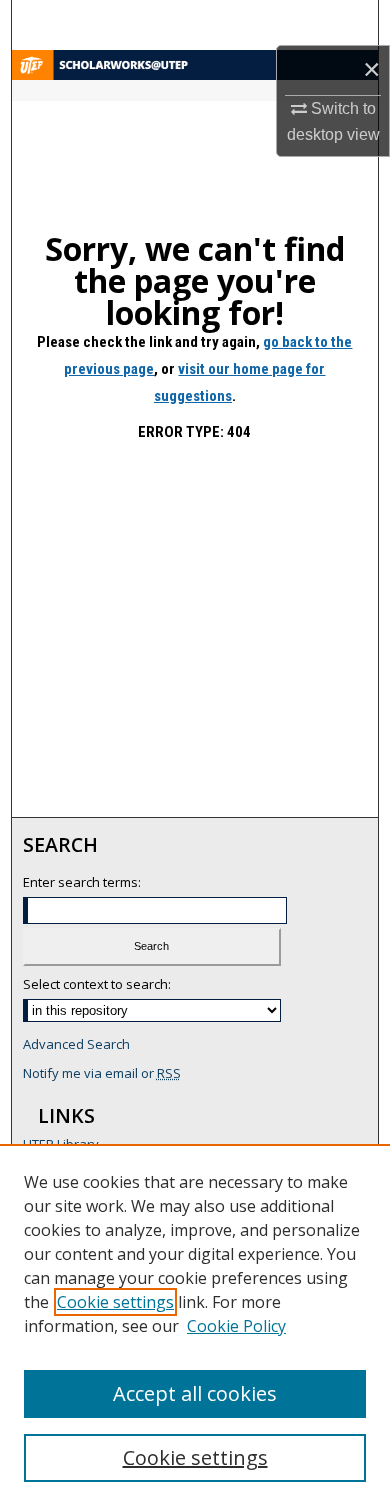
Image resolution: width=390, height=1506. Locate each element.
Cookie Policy (236, 1326)
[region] (195, 1325)
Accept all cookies (195, 1393)
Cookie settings (115, 1302)
